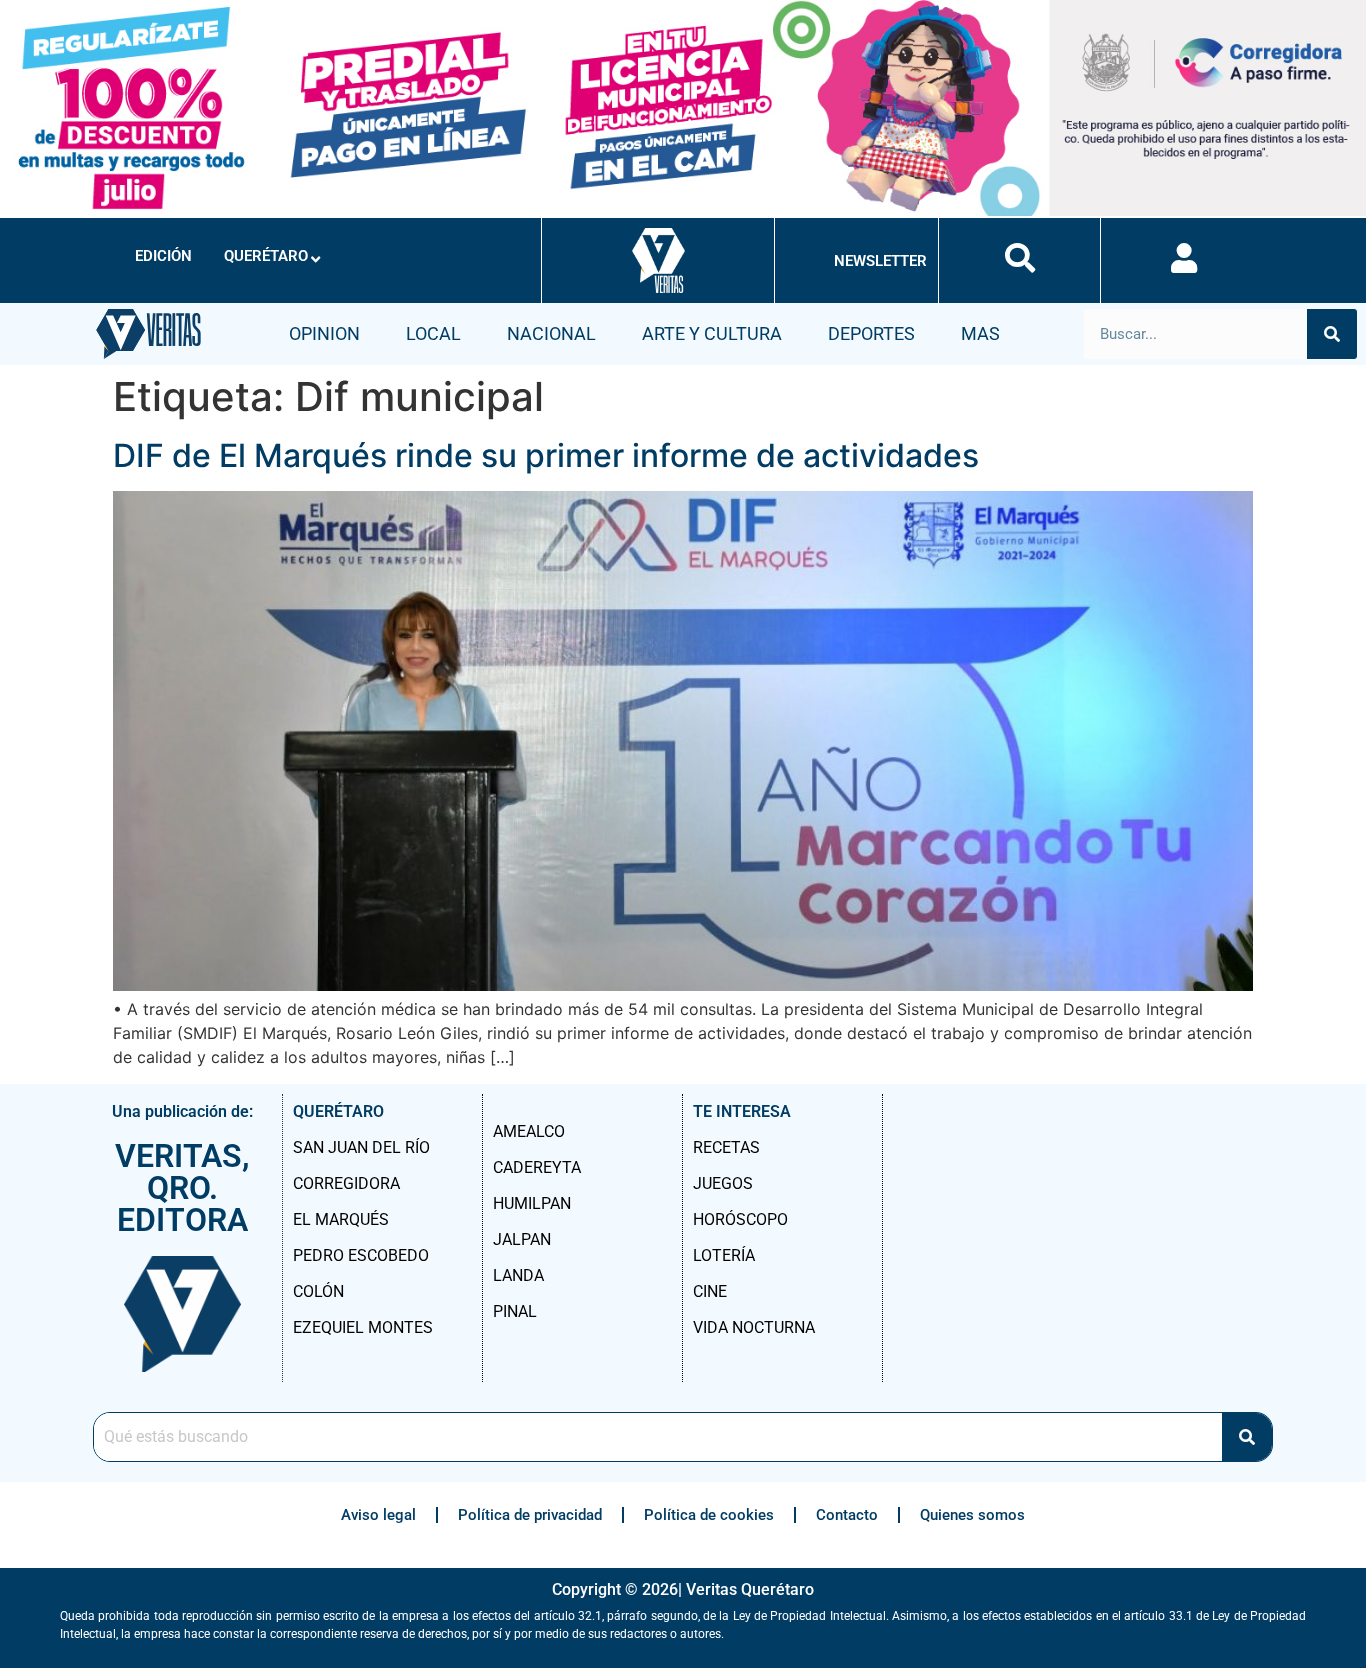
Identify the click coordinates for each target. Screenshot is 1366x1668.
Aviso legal (378, 1515)
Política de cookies (709, 1515)
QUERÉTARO (266, 256)
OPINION (324, 333)
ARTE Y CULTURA (712, 333)
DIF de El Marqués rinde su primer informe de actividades (546, 455)
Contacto (847, 1515)
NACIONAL (551, 333)
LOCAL (433, 333)
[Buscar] (1332, 334)
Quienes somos (972, 1515)
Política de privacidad (530, 1515)
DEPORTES (871, 333)
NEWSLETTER (880, 261)
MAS (980, 333)
